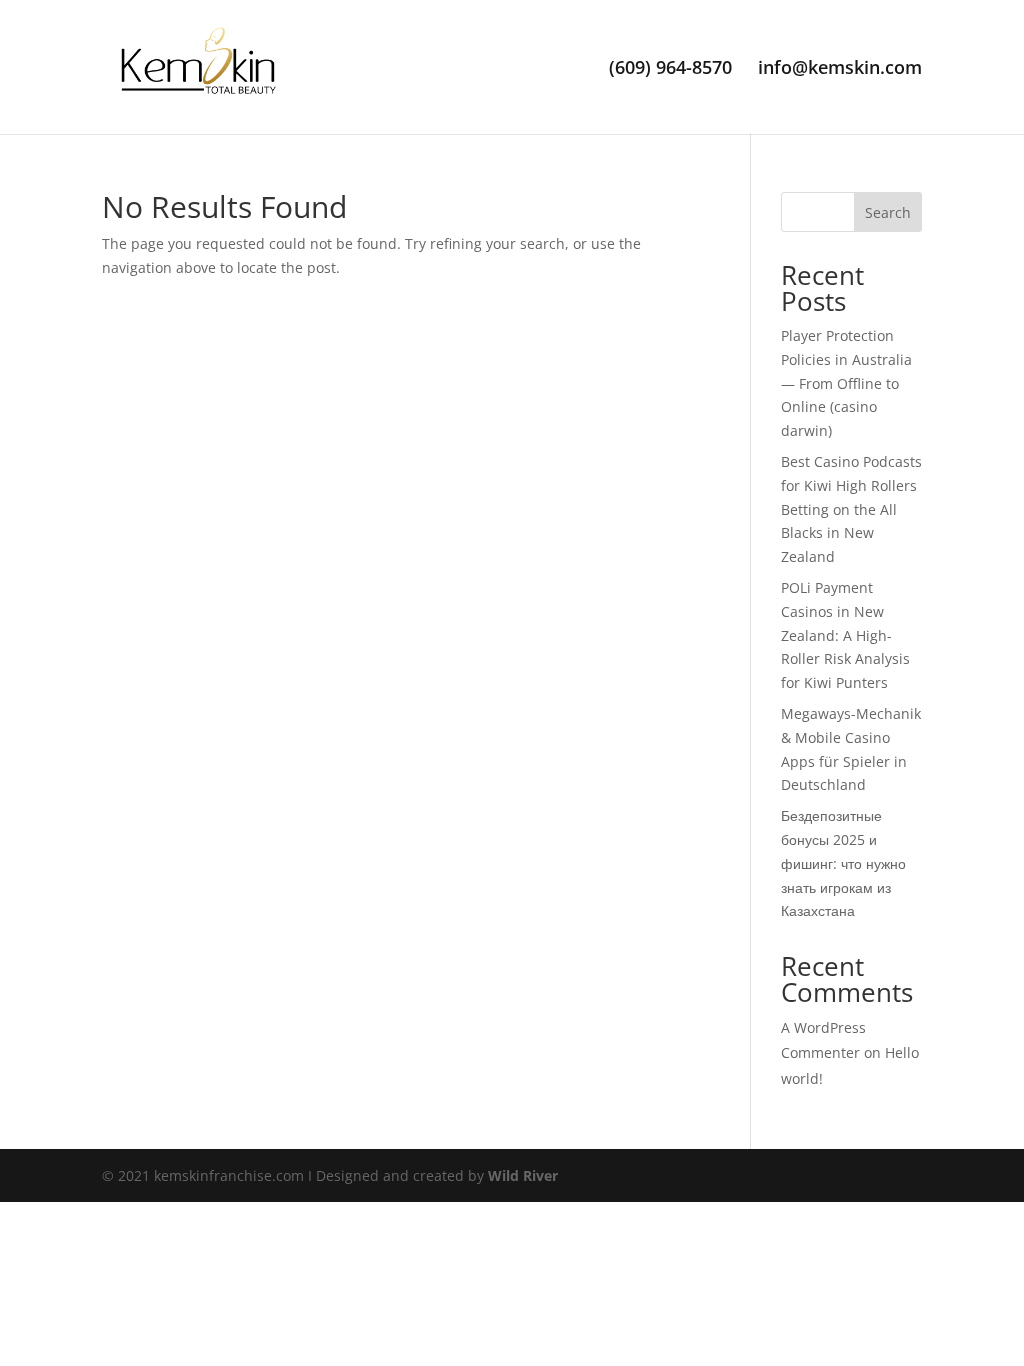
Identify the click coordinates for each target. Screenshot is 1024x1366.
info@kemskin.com (840, 69)
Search (888, 212)
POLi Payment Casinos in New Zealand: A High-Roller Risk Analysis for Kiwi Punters (845, 635)
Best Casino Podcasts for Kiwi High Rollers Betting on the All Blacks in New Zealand (851, 509)
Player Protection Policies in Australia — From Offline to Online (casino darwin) (846, 383)
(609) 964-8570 (670, 69)
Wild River (523, 1175)
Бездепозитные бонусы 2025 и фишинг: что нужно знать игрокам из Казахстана (843, 863)
